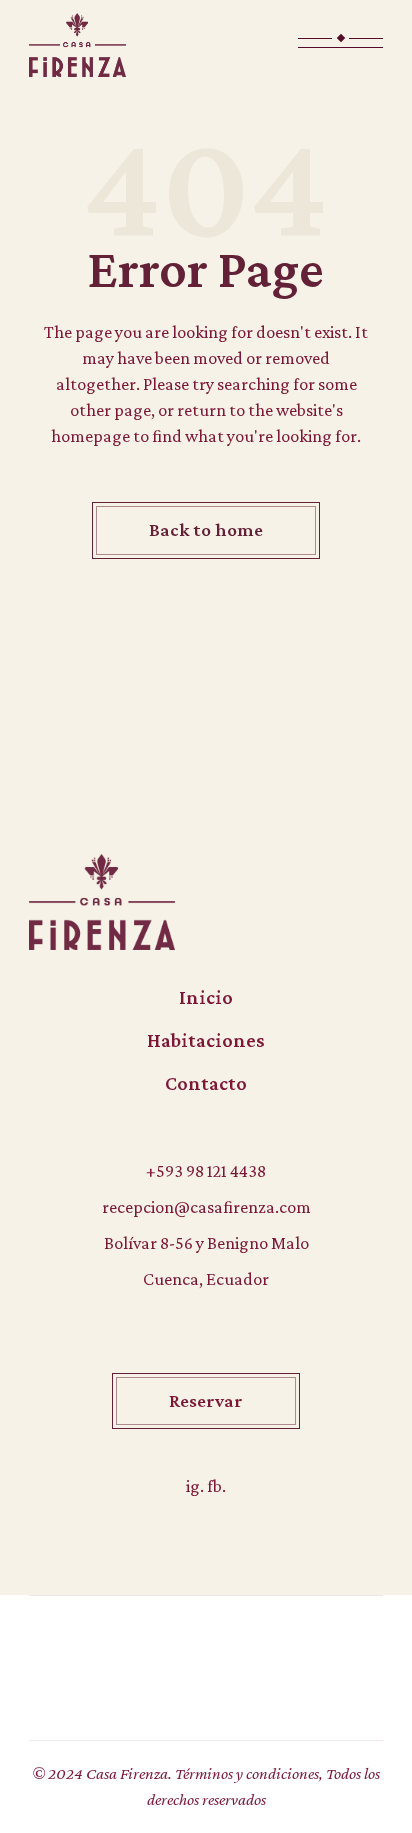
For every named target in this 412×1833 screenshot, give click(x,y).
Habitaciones (206, 1040)
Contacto (206, 1083)
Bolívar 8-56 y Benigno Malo (206, 1243)
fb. (216, 1486)
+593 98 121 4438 (206, 1171)
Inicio (206, 997)
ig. (196, 1486)
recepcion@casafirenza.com (206, 1207)
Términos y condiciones (247, 1773)
